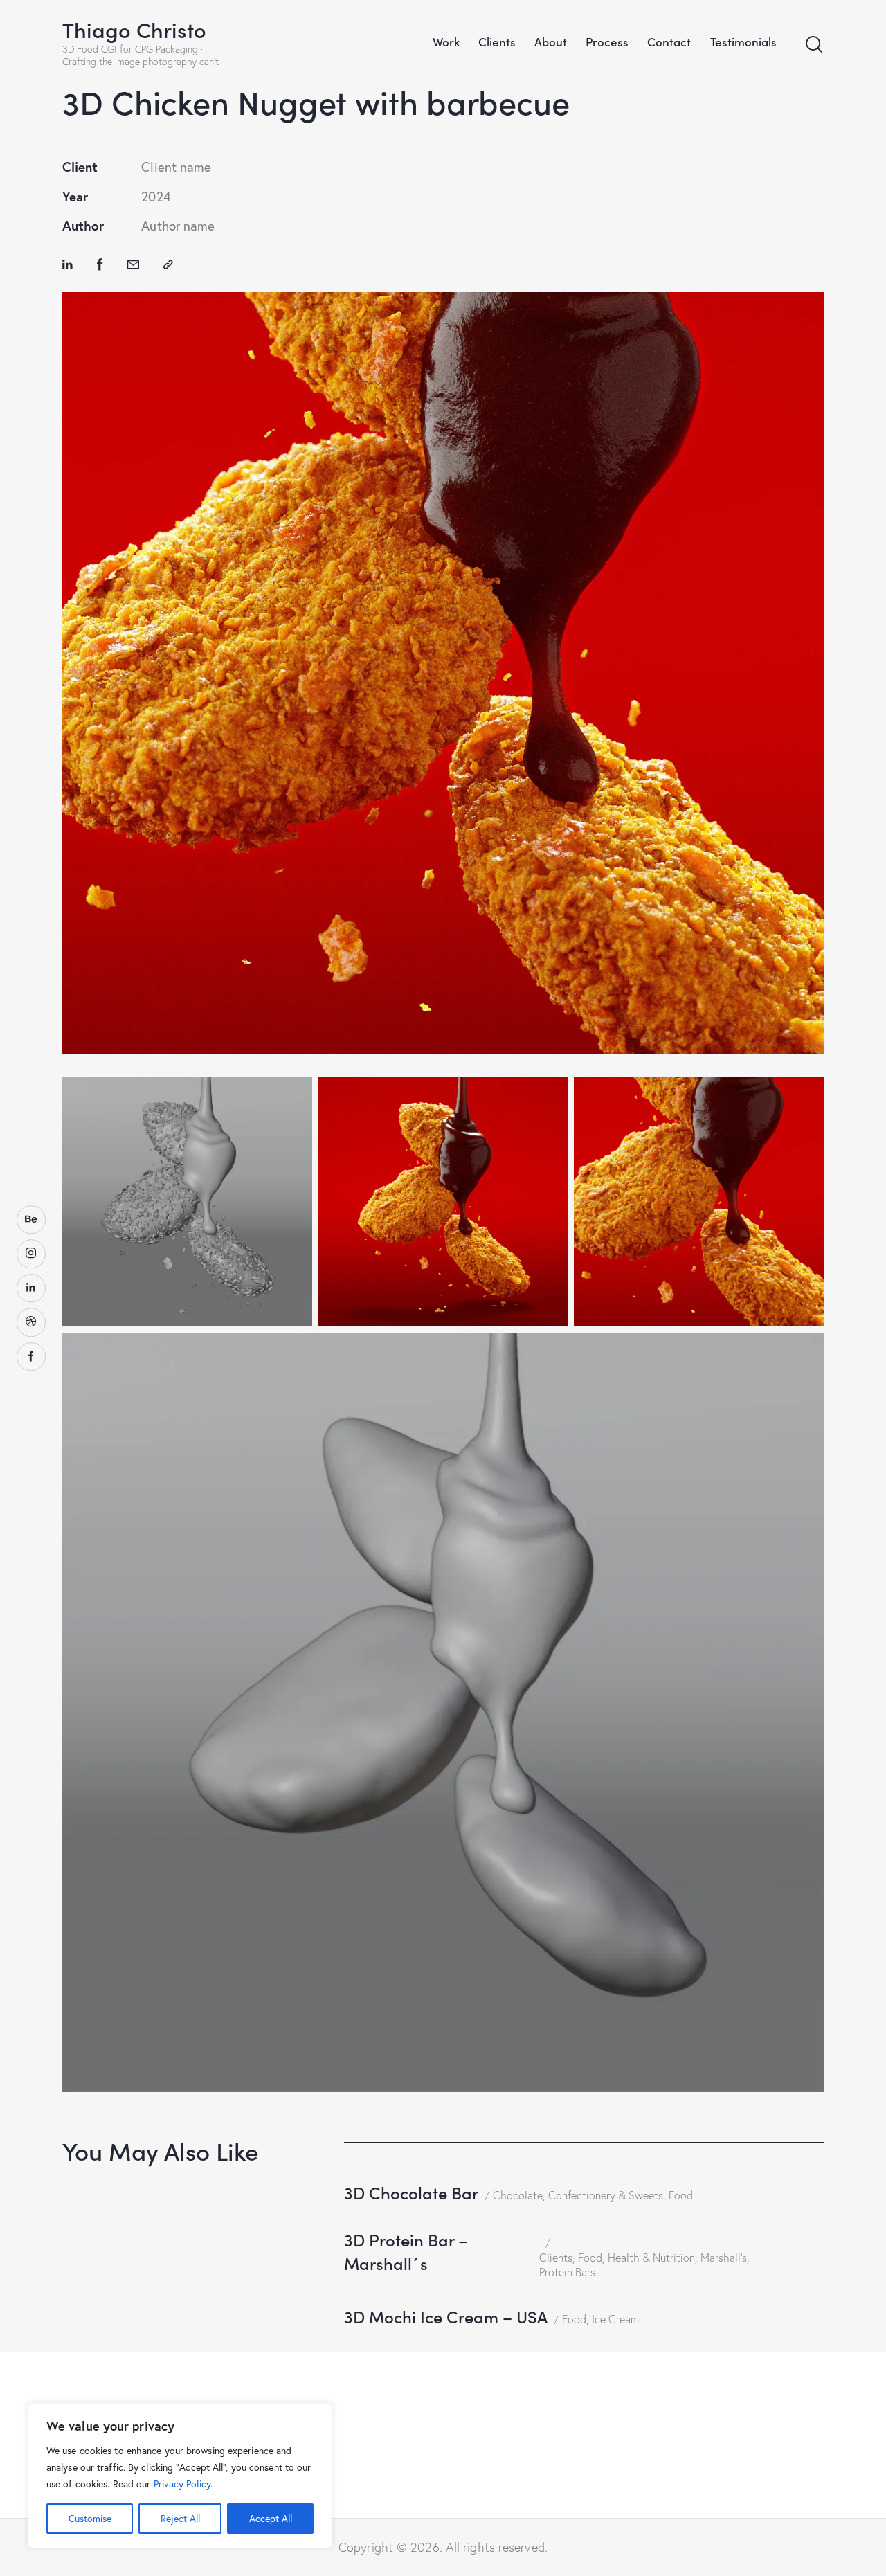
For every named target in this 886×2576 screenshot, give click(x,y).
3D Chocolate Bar (411, 2192)
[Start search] (814, 45)
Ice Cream (615, 2319)
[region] (180, 2476)
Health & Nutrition (651, 2258)
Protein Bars (567, 2272)
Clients (556, 2258)
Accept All (271, 2518)
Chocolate (518, 2195)
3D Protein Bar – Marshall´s (406, 2251)
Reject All (180, 2518)
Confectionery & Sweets (606, 2195)
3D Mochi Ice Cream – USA (446, 2316)
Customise (90, 2518)
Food (681, 2195)
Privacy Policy (182, 2484)
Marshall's (724, 2258)
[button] (168, 264)
